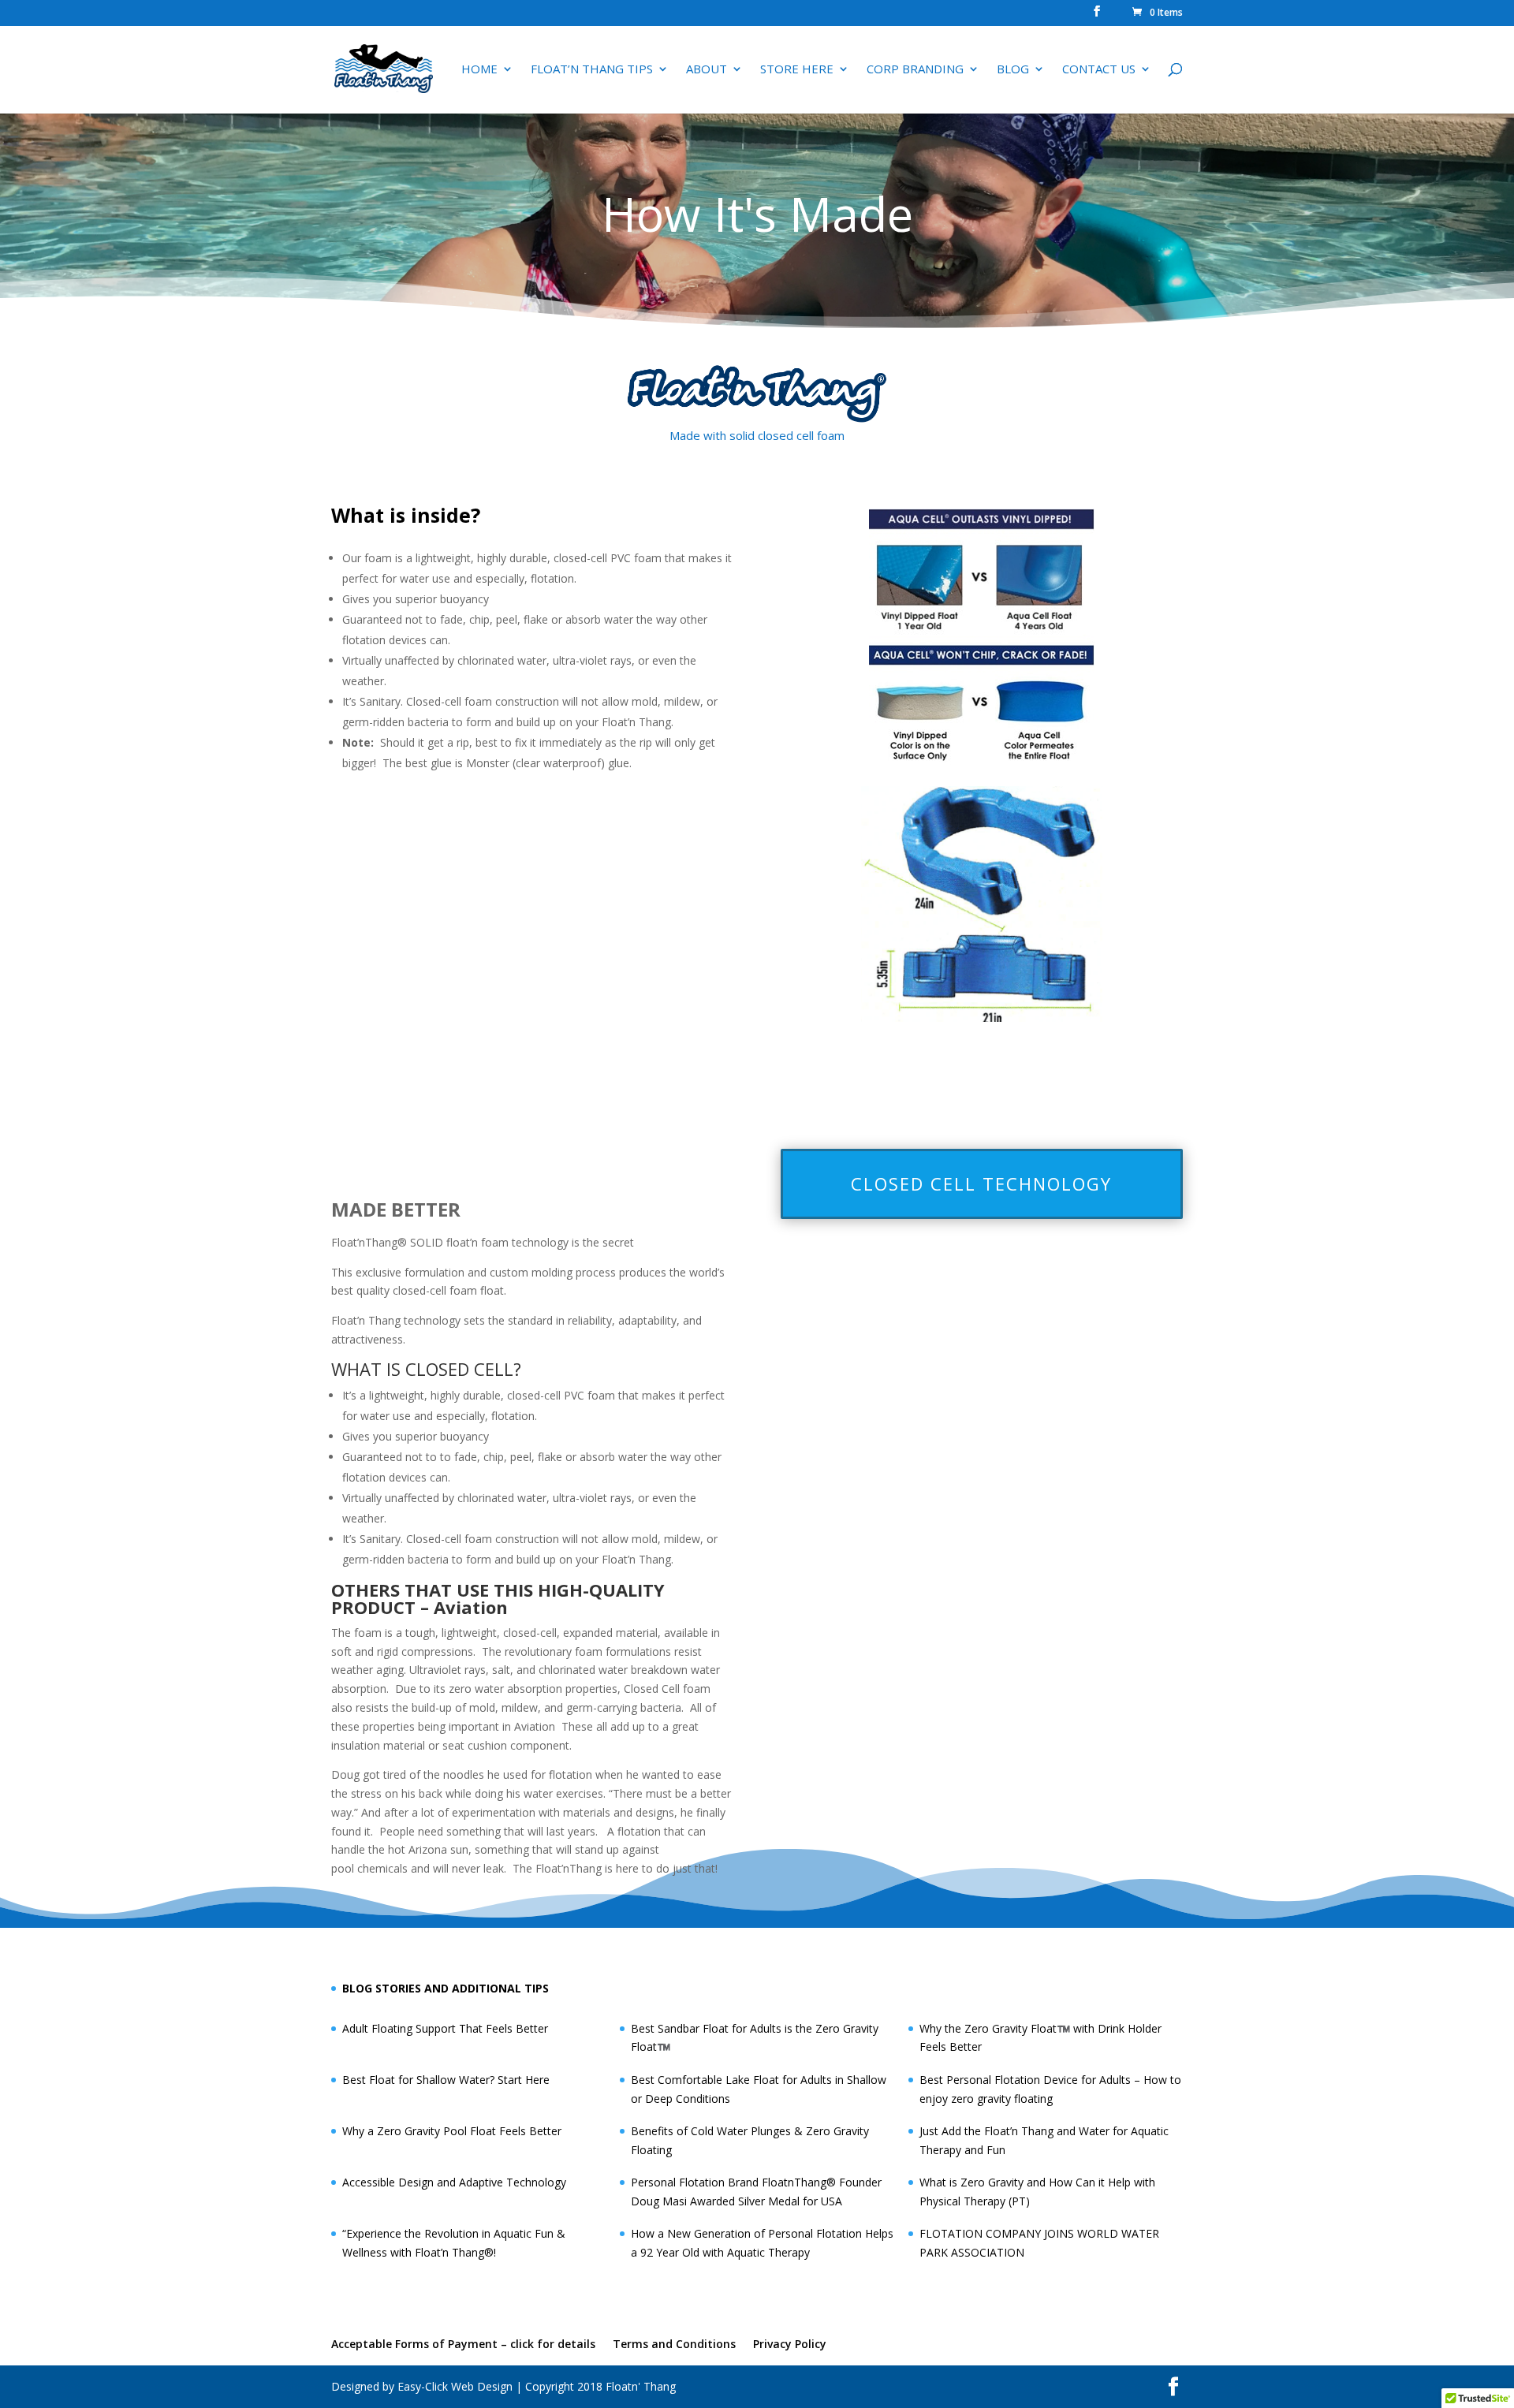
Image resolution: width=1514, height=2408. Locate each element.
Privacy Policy (790, 2344)
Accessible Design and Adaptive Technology (454, 2182)
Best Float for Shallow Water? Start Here (446, 2080)
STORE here (797, 70)
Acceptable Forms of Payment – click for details (463, 2344)
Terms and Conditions (674, 2344)
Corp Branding (915, 70)
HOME (479, 70)
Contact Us (1099, 70)
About (707, 70)
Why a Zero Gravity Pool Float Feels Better (452, 2131)
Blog (1013, 70)
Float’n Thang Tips (592, 70)
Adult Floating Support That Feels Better (445, 2028)
